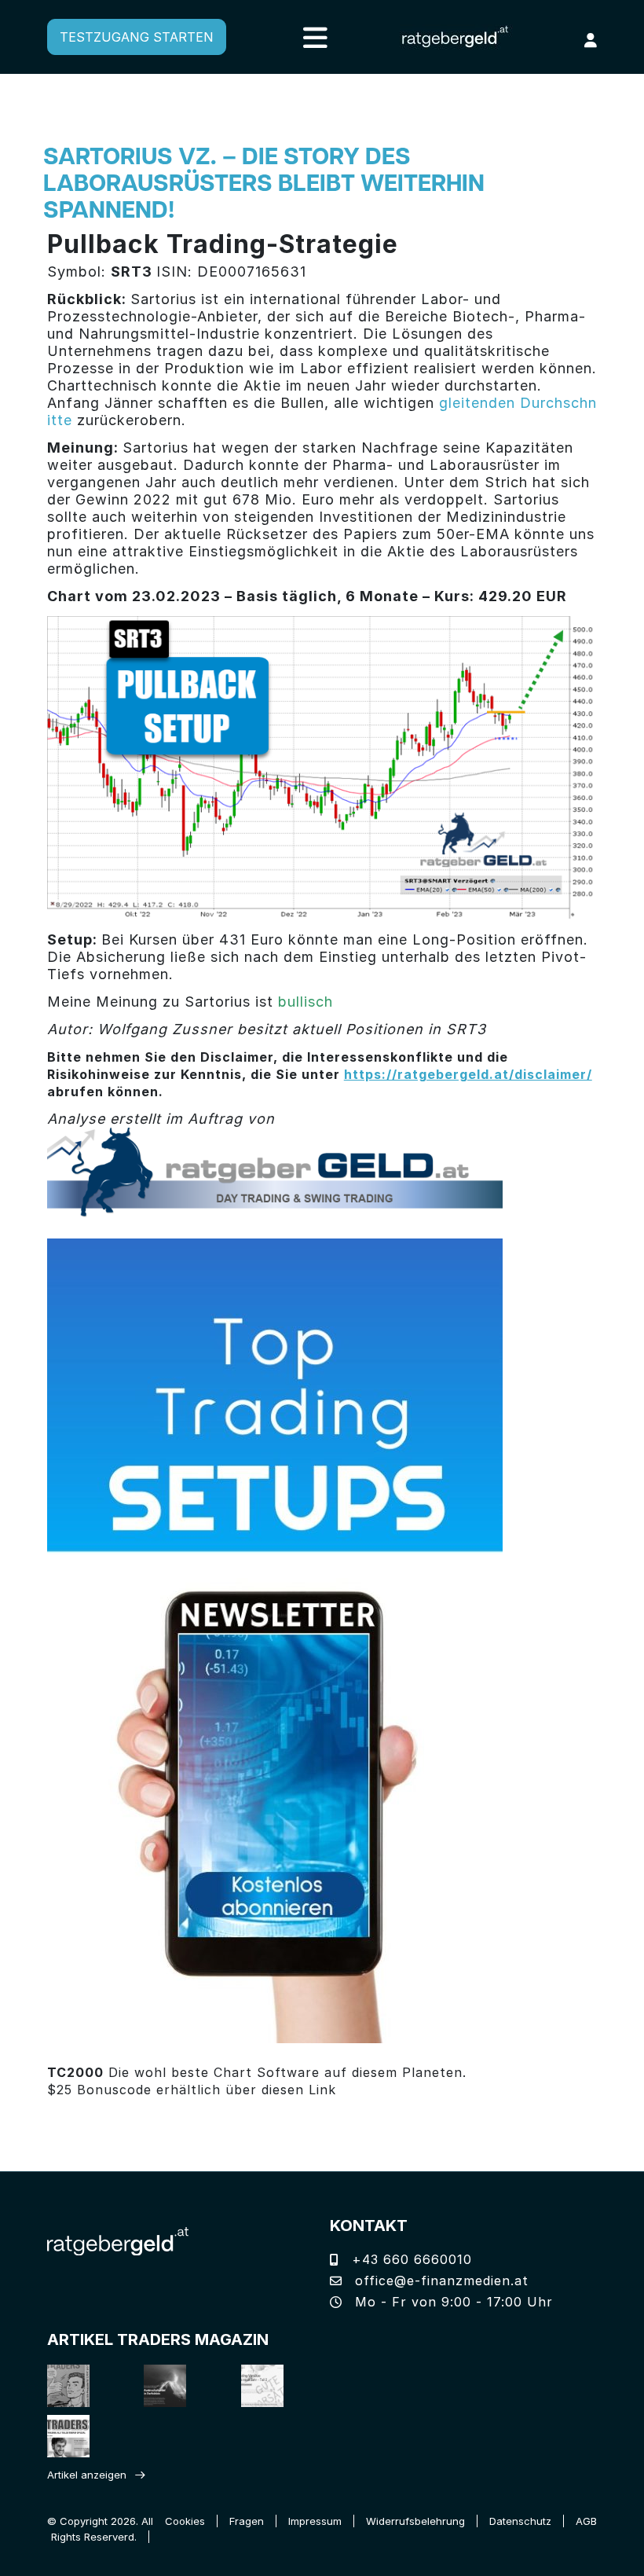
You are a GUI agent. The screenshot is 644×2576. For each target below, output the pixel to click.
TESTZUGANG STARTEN (137, 37)
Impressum (315, 2521)
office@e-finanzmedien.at (439, 2281)
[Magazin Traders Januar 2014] (268, 2385)
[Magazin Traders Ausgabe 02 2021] (74, 2385)
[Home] (118, 2240)
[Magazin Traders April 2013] (74, 2436)
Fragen (247, 2521)
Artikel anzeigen (87, 2475)
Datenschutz (520, 2521)
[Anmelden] (591, 40)
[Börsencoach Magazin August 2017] (171, 2385)
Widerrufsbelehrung (415, 2521)
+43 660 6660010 (410, 2259)
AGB (586, 2521)
